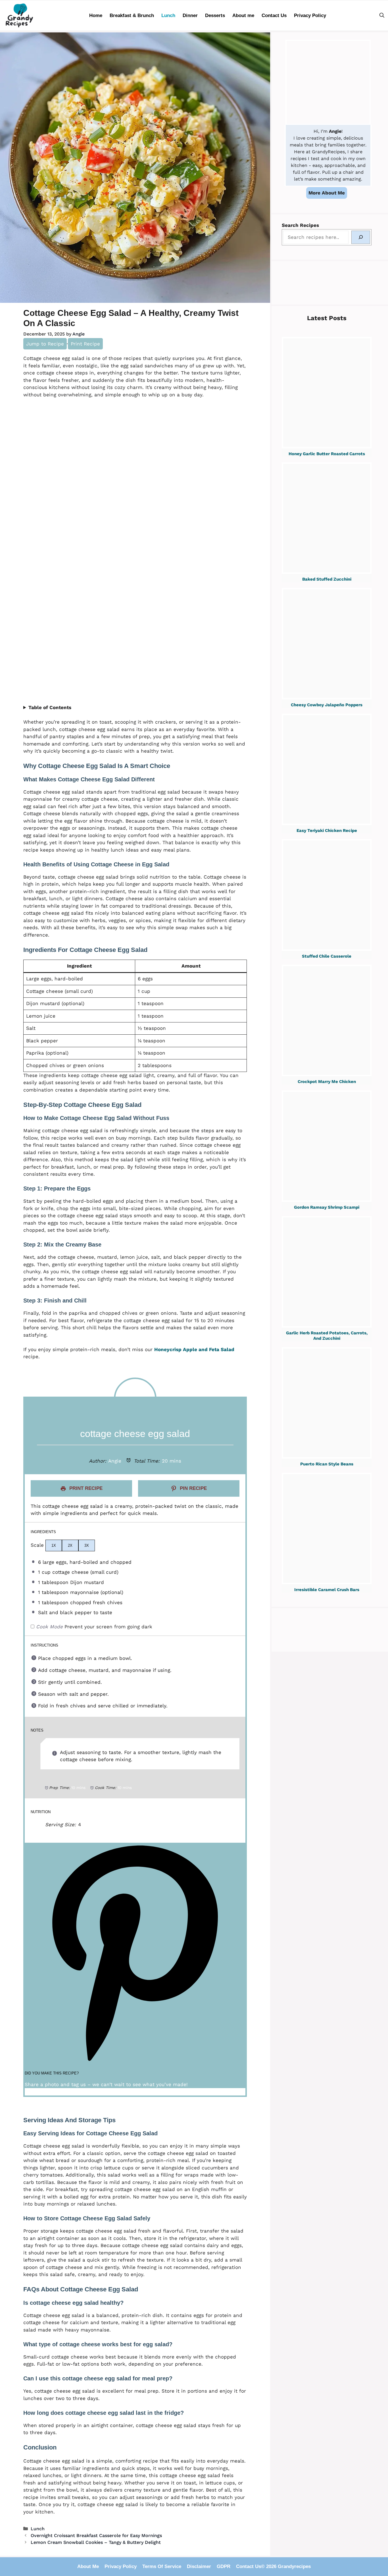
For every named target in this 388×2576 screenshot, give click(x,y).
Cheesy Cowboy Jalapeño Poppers (327, 705)
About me (243, 15)
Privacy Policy (310, 15)
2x (70, 1545)
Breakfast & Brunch (132, 15)
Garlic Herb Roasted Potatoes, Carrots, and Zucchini (327, 1336)
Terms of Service (162, 2566)
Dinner (190, 15)
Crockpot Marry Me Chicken (327, 1082)
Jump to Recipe (45, 344)
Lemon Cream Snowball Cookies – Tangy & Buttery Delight (96, 2542)
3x (87, 1545)
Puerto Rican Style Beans (327, 1464)
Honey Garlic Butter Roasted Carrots (327, 454)
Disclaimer (199, 2566)
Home (96, 15)
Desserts (215, 15)
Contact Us (274, 15)
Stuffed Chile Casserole (327, 956)
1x (54, 1545)
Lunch (168, 15)
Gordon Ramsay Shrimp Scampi (327, 1207)
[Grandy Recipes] (20, 15)
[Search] (361, 237)
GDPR (224, 2566)
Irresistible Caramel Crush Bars (327, 1590)
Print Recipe (85, 344)
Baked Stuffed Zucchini (327, 579)
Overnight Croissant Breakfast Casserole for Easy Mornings (96, 2535)
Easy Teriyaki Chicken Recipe (327, 831)
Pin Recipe (193, 1488)
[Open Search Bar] (382, 15)
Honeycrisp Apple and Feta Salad (194, 1349)
